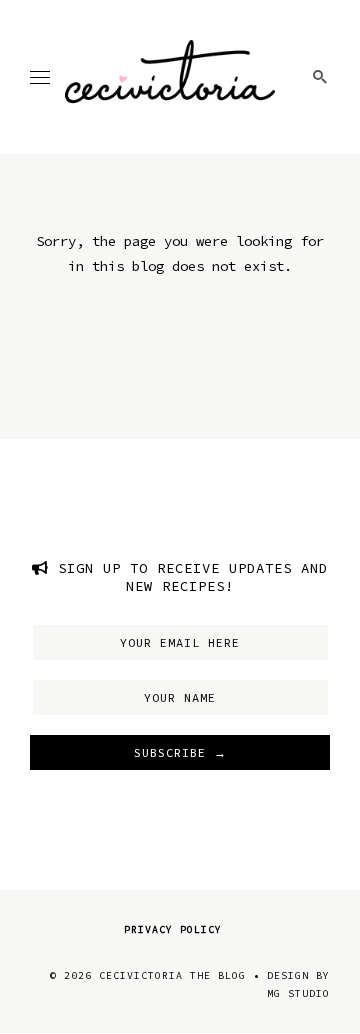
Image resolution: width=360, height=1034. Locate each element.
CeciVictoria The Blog (172, 975)
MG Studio (298, 993)
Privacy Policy (173, 929)
